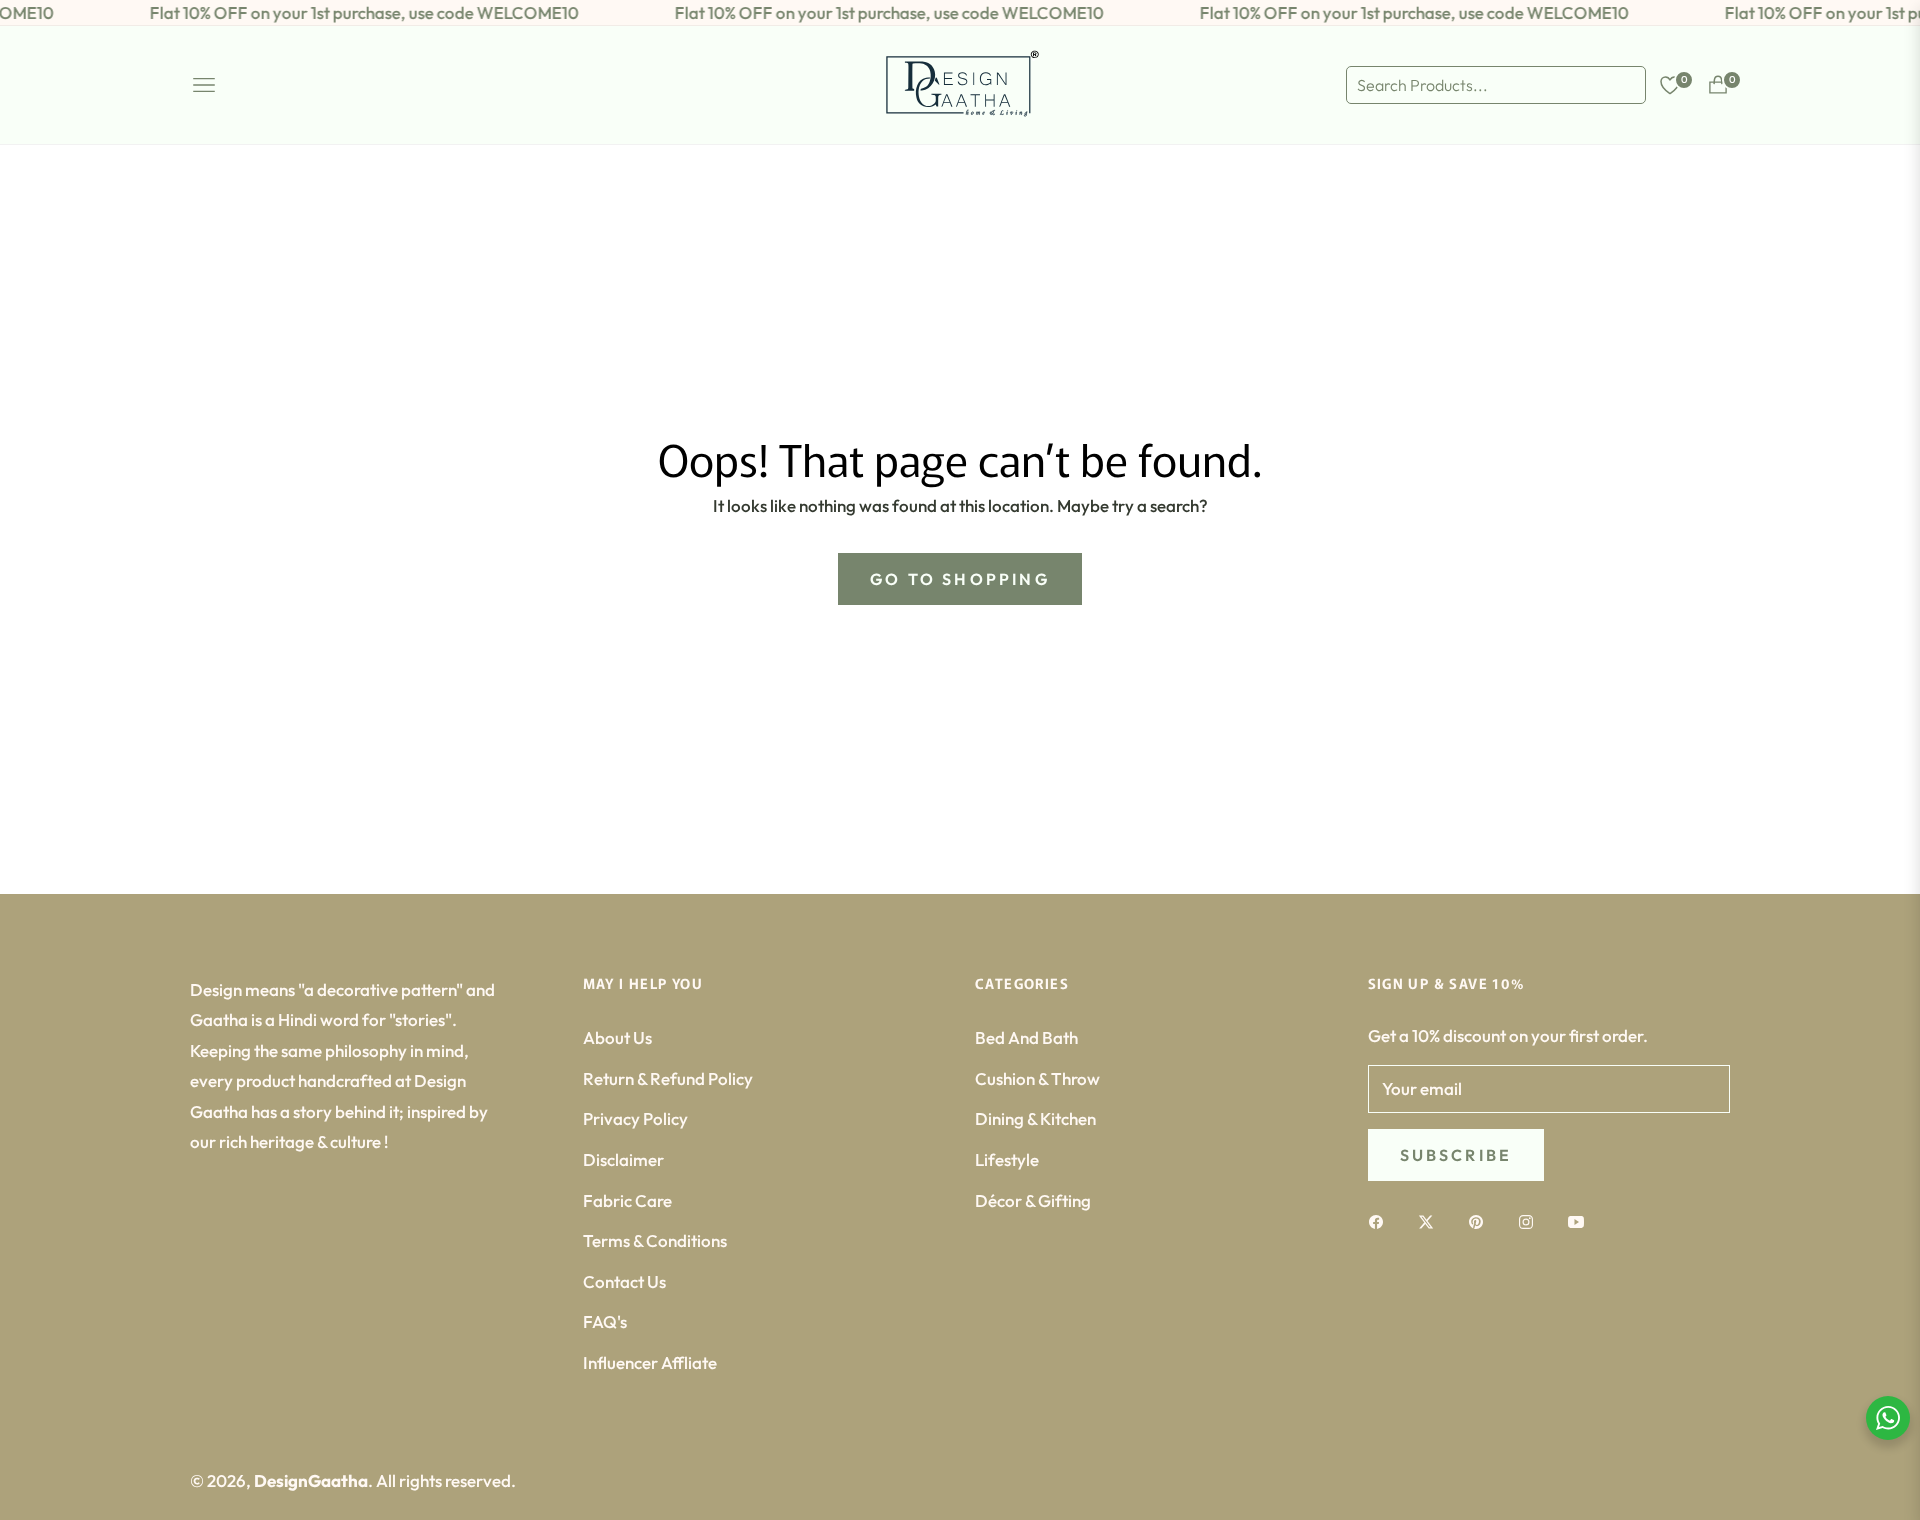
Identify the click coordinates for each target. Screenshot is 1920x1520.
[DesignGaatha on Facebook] (1381, 1220)
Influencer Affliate (650, 1362)
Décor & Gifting (1033, 1200)
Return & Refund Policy (668, 1078)
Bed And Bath (1026, 1037)
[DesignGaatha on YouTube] (1581, 1220)
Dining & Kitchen (1035, 1118)
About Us (617, 1037)
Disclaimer (623, 1159)
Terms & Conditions (655, 1240)
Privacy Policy (635, 1118)
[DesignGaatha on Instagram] (1531, 1220)
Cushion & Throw (1037, 1078)
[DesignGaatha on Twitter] (1431, 1220)
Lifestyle (1007, 1159)
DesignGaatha (311, 1480)
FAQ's (605, 1321)
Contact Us (624, 1281)
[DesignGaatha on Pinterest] (1481, 1220)
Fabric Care (627, 1200)
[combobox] (1496, 85)
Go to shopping (960, 579)
